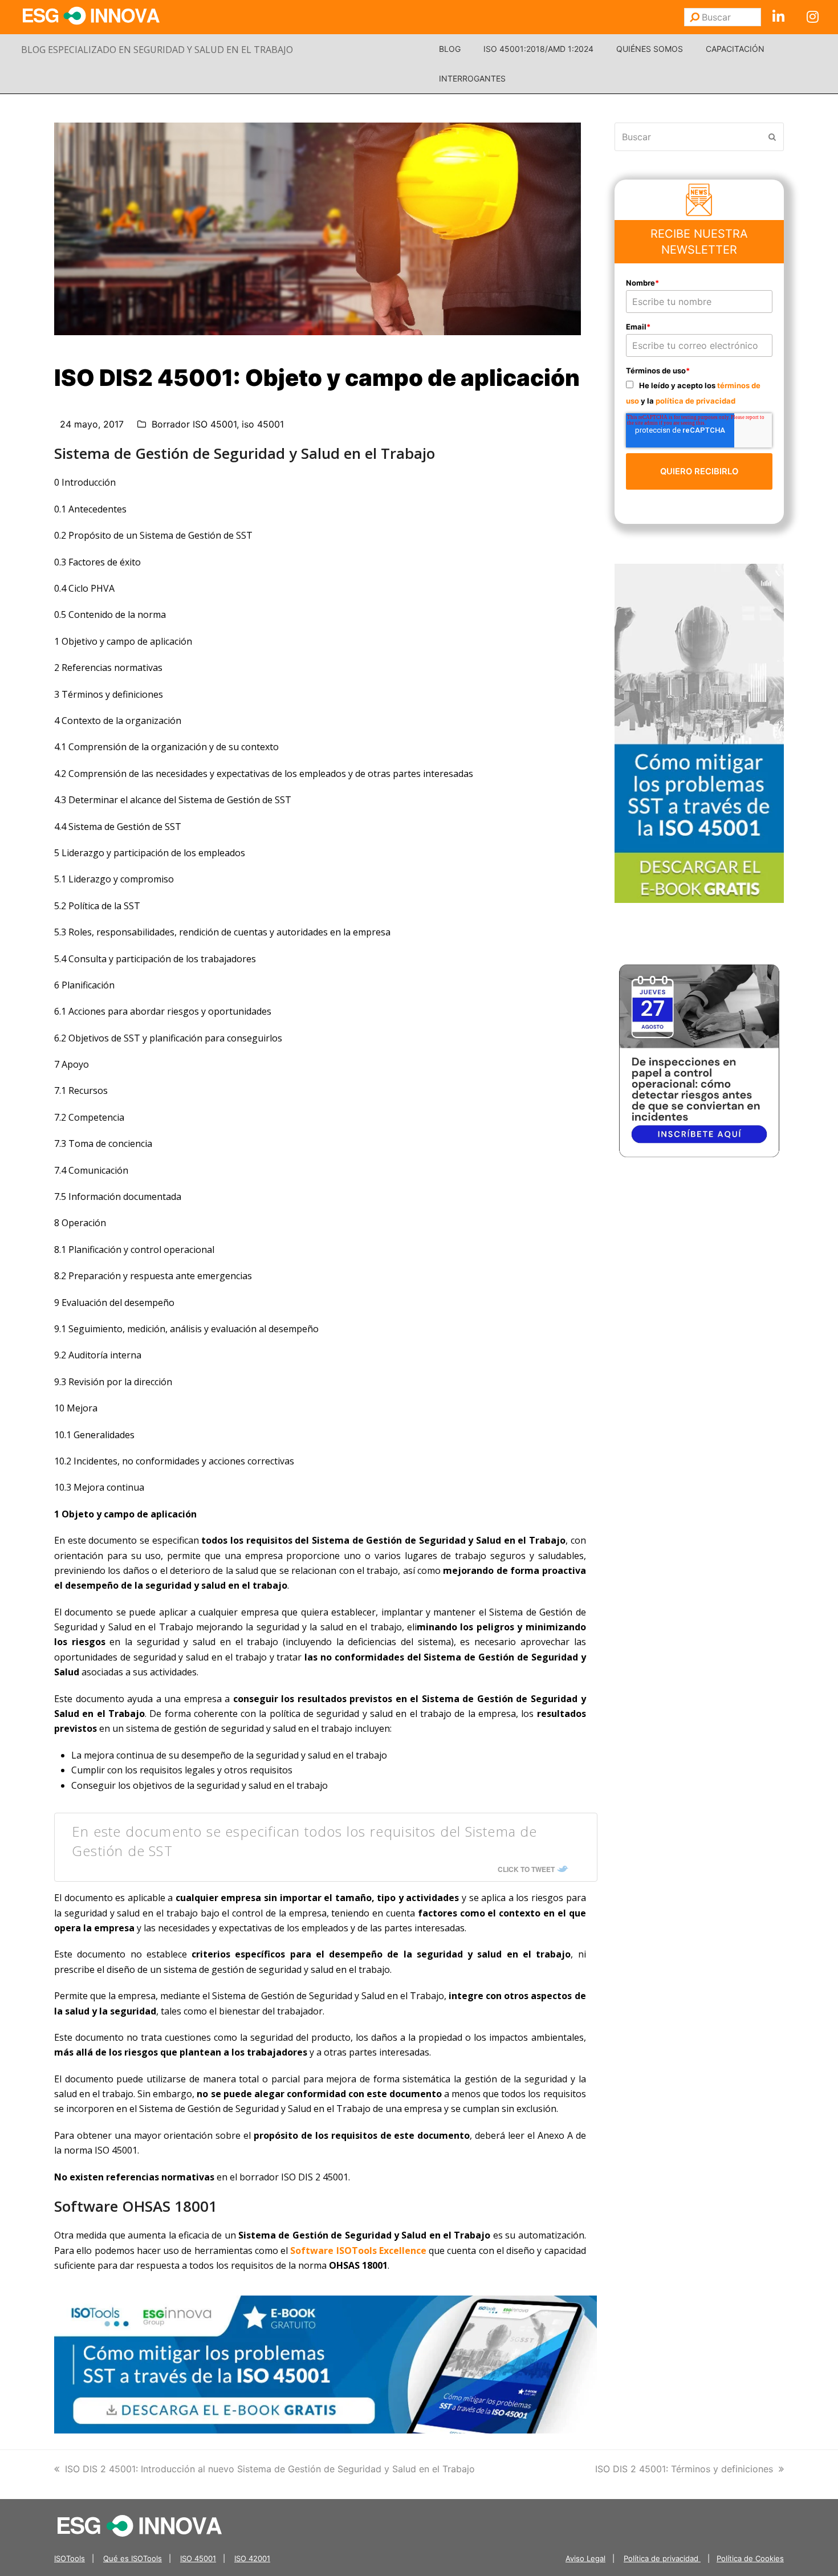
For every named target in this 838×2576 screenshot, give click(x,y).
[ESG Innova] (140, 2525)
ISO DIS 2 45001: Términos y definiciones (684, 2469)
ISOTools (70, 2558)
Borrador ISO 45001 (194, 424)
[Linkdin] (778, 17)
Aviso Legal (585, 2558)
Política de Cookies (750, 2558)
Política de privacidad (662, 2558)
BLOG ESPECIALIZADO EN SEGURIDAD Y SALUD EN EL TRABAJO (157, 50)
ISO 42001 (252, 2558)
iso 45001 (263, 424)
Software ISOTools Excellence (358, 2251)
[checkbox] (699, 392)
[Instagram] (812, 17)
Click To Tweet (526, 1869)
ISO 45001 (198, 2558)
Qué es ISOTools (133, 2558)
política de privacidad (695, 401)
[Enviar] (695, 17)
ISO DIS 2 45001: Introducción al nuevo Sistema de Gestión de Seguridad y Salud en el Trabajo (270, 2469)
